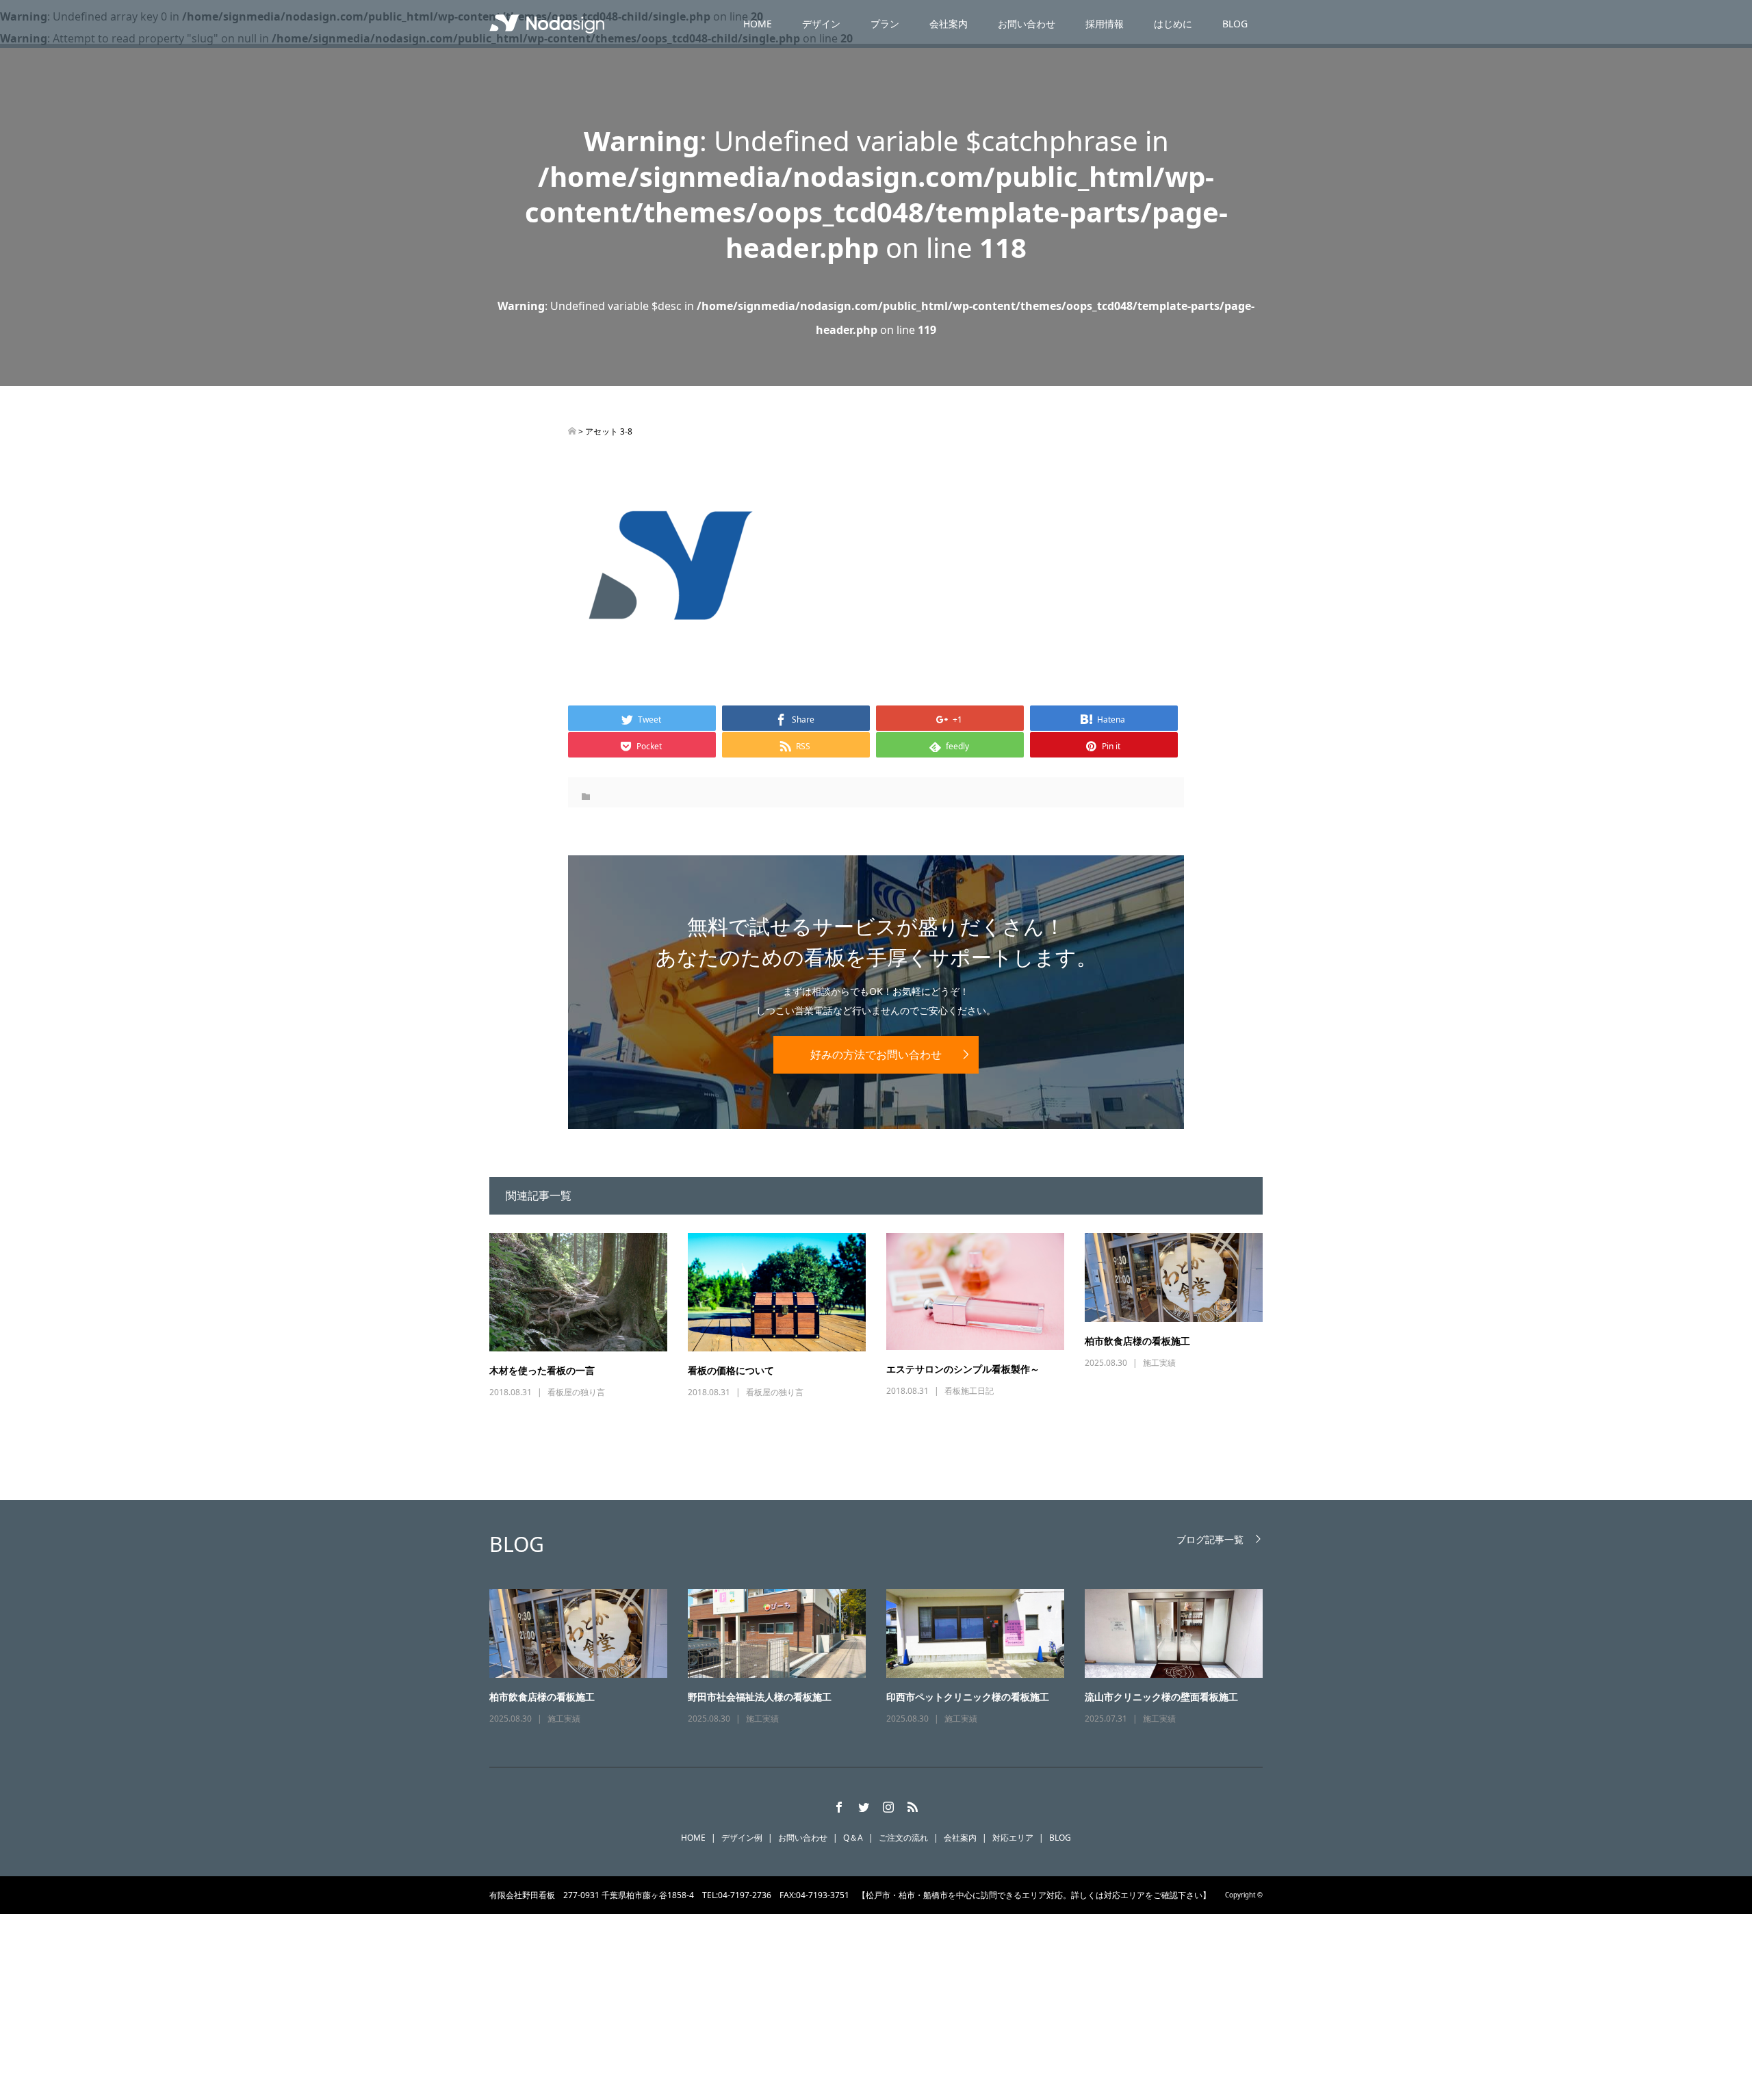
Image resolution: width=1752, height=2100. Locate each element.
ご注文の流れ (903, 1838)
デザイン (821, 24)
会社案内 (949, 24)
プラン (885, 24)
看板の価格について (731, 1370)
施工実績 (1159, 1363)
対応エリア (1013, 1838)
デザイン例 (742, 1838)
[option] (886, 1658)
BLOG (1235, 24)
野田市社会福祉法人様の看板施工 (760, 1697)
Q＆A (853, 1838)
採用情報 (1105, 24)
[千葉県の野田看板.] (572, 431)
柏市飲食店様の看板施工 (1137, 1341)
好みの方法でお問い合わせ (876, 1054)
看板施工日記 (969, 1391)
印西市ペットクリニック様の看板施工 (968, 1697)
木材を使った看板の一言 (542, 1370)
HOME (758, 24)
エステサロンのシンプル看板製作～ (963, 1369)
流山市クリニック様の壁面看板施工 (1161, 1697)
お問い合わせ (1027, 24)
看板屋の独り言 (576, 1392)
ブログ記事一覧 (1210, 1539)
